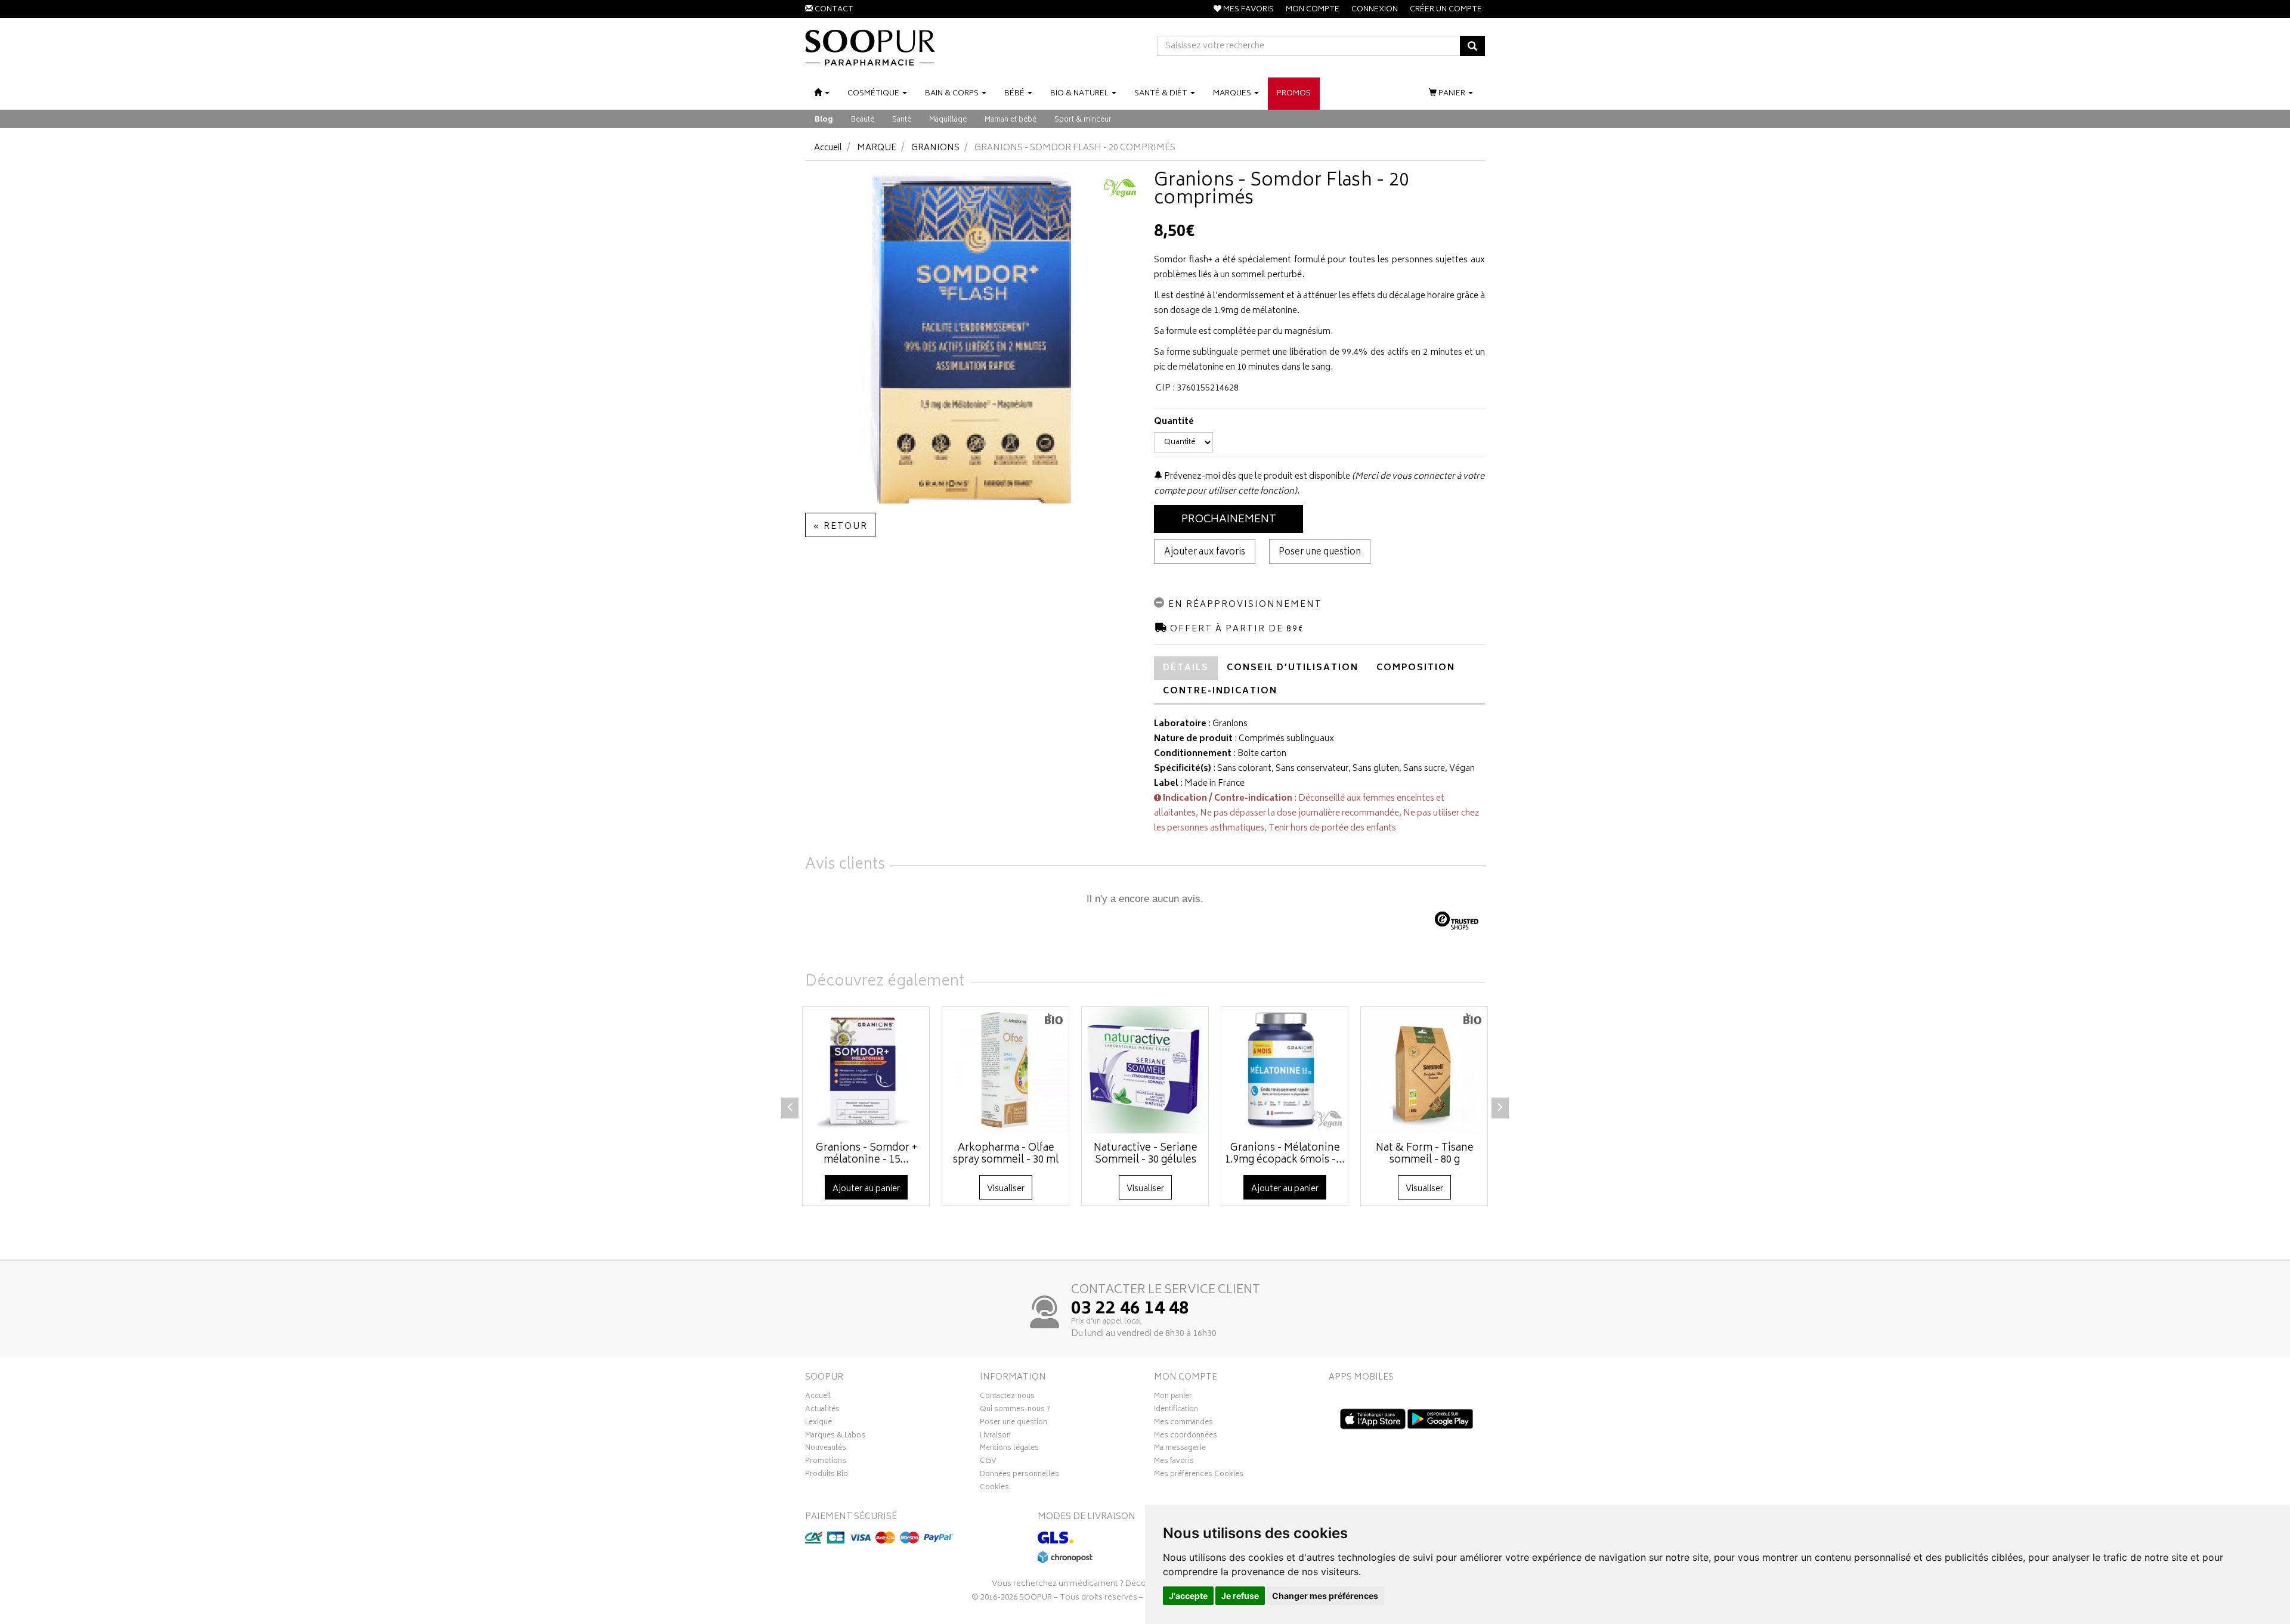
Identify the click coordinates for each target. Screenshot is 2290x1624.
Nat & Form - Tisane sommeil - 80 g (1425, 1154)
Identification (1176, 1411)
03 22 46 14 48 (1130, 1310)
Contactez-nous (1007, 1397)
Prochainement (1229, 520)
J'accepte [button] (1188, 1596)
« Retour (840, 527)
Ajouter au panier (866, 1189)
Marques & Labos (835, 1437)
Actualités (822, 1411)
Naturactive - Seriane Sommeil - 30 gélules (1146, 1154)
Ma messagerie (1180, 1449)
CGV (988, 1462)
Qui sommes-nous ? (1015, 1411)
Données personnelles (1019, 1476)
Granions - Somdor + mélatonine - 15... (867, 1154)
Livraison (995, 1437)
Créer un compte (1446, 10)
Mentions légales (1009, 1449)
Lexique (818, 1424)
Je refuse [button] (1240, 1596)
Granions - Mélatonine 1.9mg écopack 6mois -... (1285, 1154)
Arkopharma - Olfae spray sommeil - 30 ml (1006, 1154)
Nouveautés (826, 1449)
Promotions (826, 1462)
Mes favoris (1174, 1462)
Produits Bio (827, 1476)
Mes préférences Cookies (1199, 1476)
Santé (902, 120)
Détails (1186, 668)
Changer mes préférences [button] (1325, 1596)
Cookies (994, 1489)
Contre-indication (1220, 691)
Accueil (828, 148)
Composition (1416, 668)
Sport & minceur (1083, 120)
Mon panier (1173, 1397)
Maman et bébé (1011, 120)
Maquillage (948, 120)
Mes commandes (1183, 1424)
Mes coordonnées (1186, 1437)
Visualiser (1006, 1189)
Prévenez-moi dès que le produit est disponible (1256, 477)
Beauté (863, 120)
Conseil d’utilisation (1293, 668)
